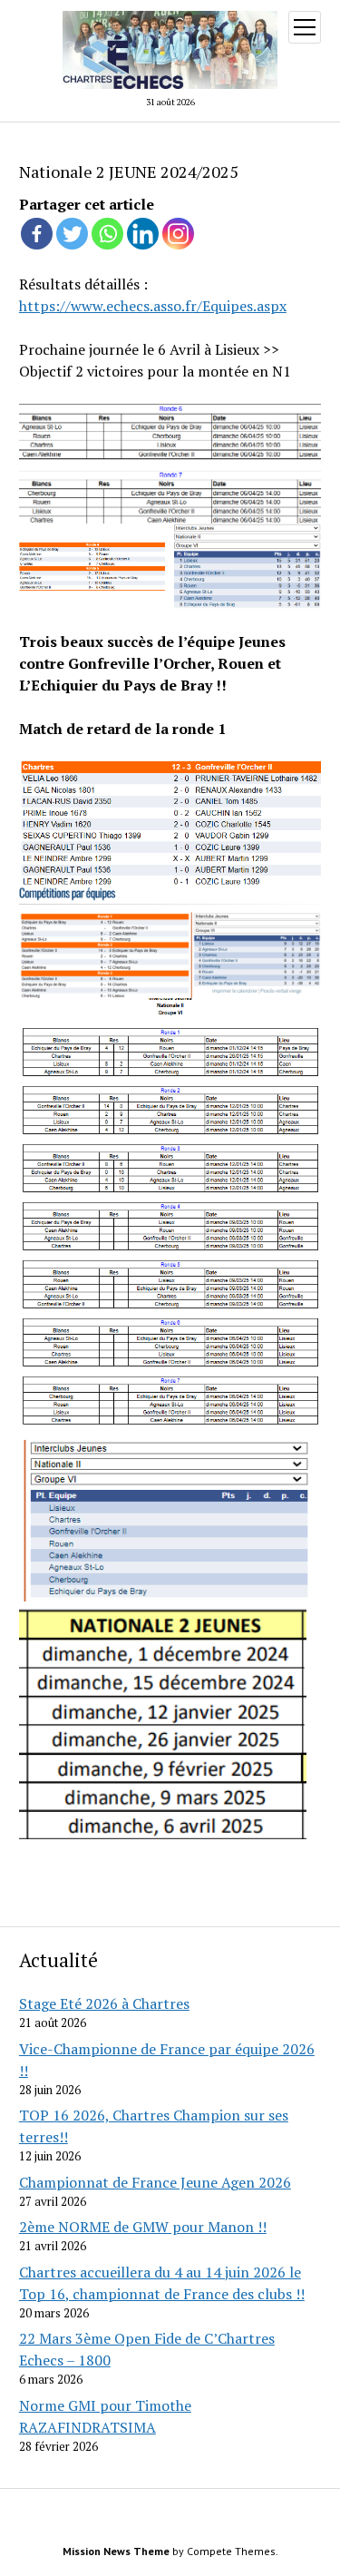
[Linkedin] (143, 234)
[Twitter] (72, 234)
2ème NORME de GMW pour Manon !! (143, 2227)
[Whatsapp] (107, 234)
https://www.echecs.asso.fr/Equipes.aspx (153, 306)
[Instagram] (178, 234)
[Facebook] (37, 234)
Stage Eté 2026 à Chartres (104, 2003)
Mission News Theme (116, 2551)
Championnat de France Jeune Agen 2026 (155, 2182)
